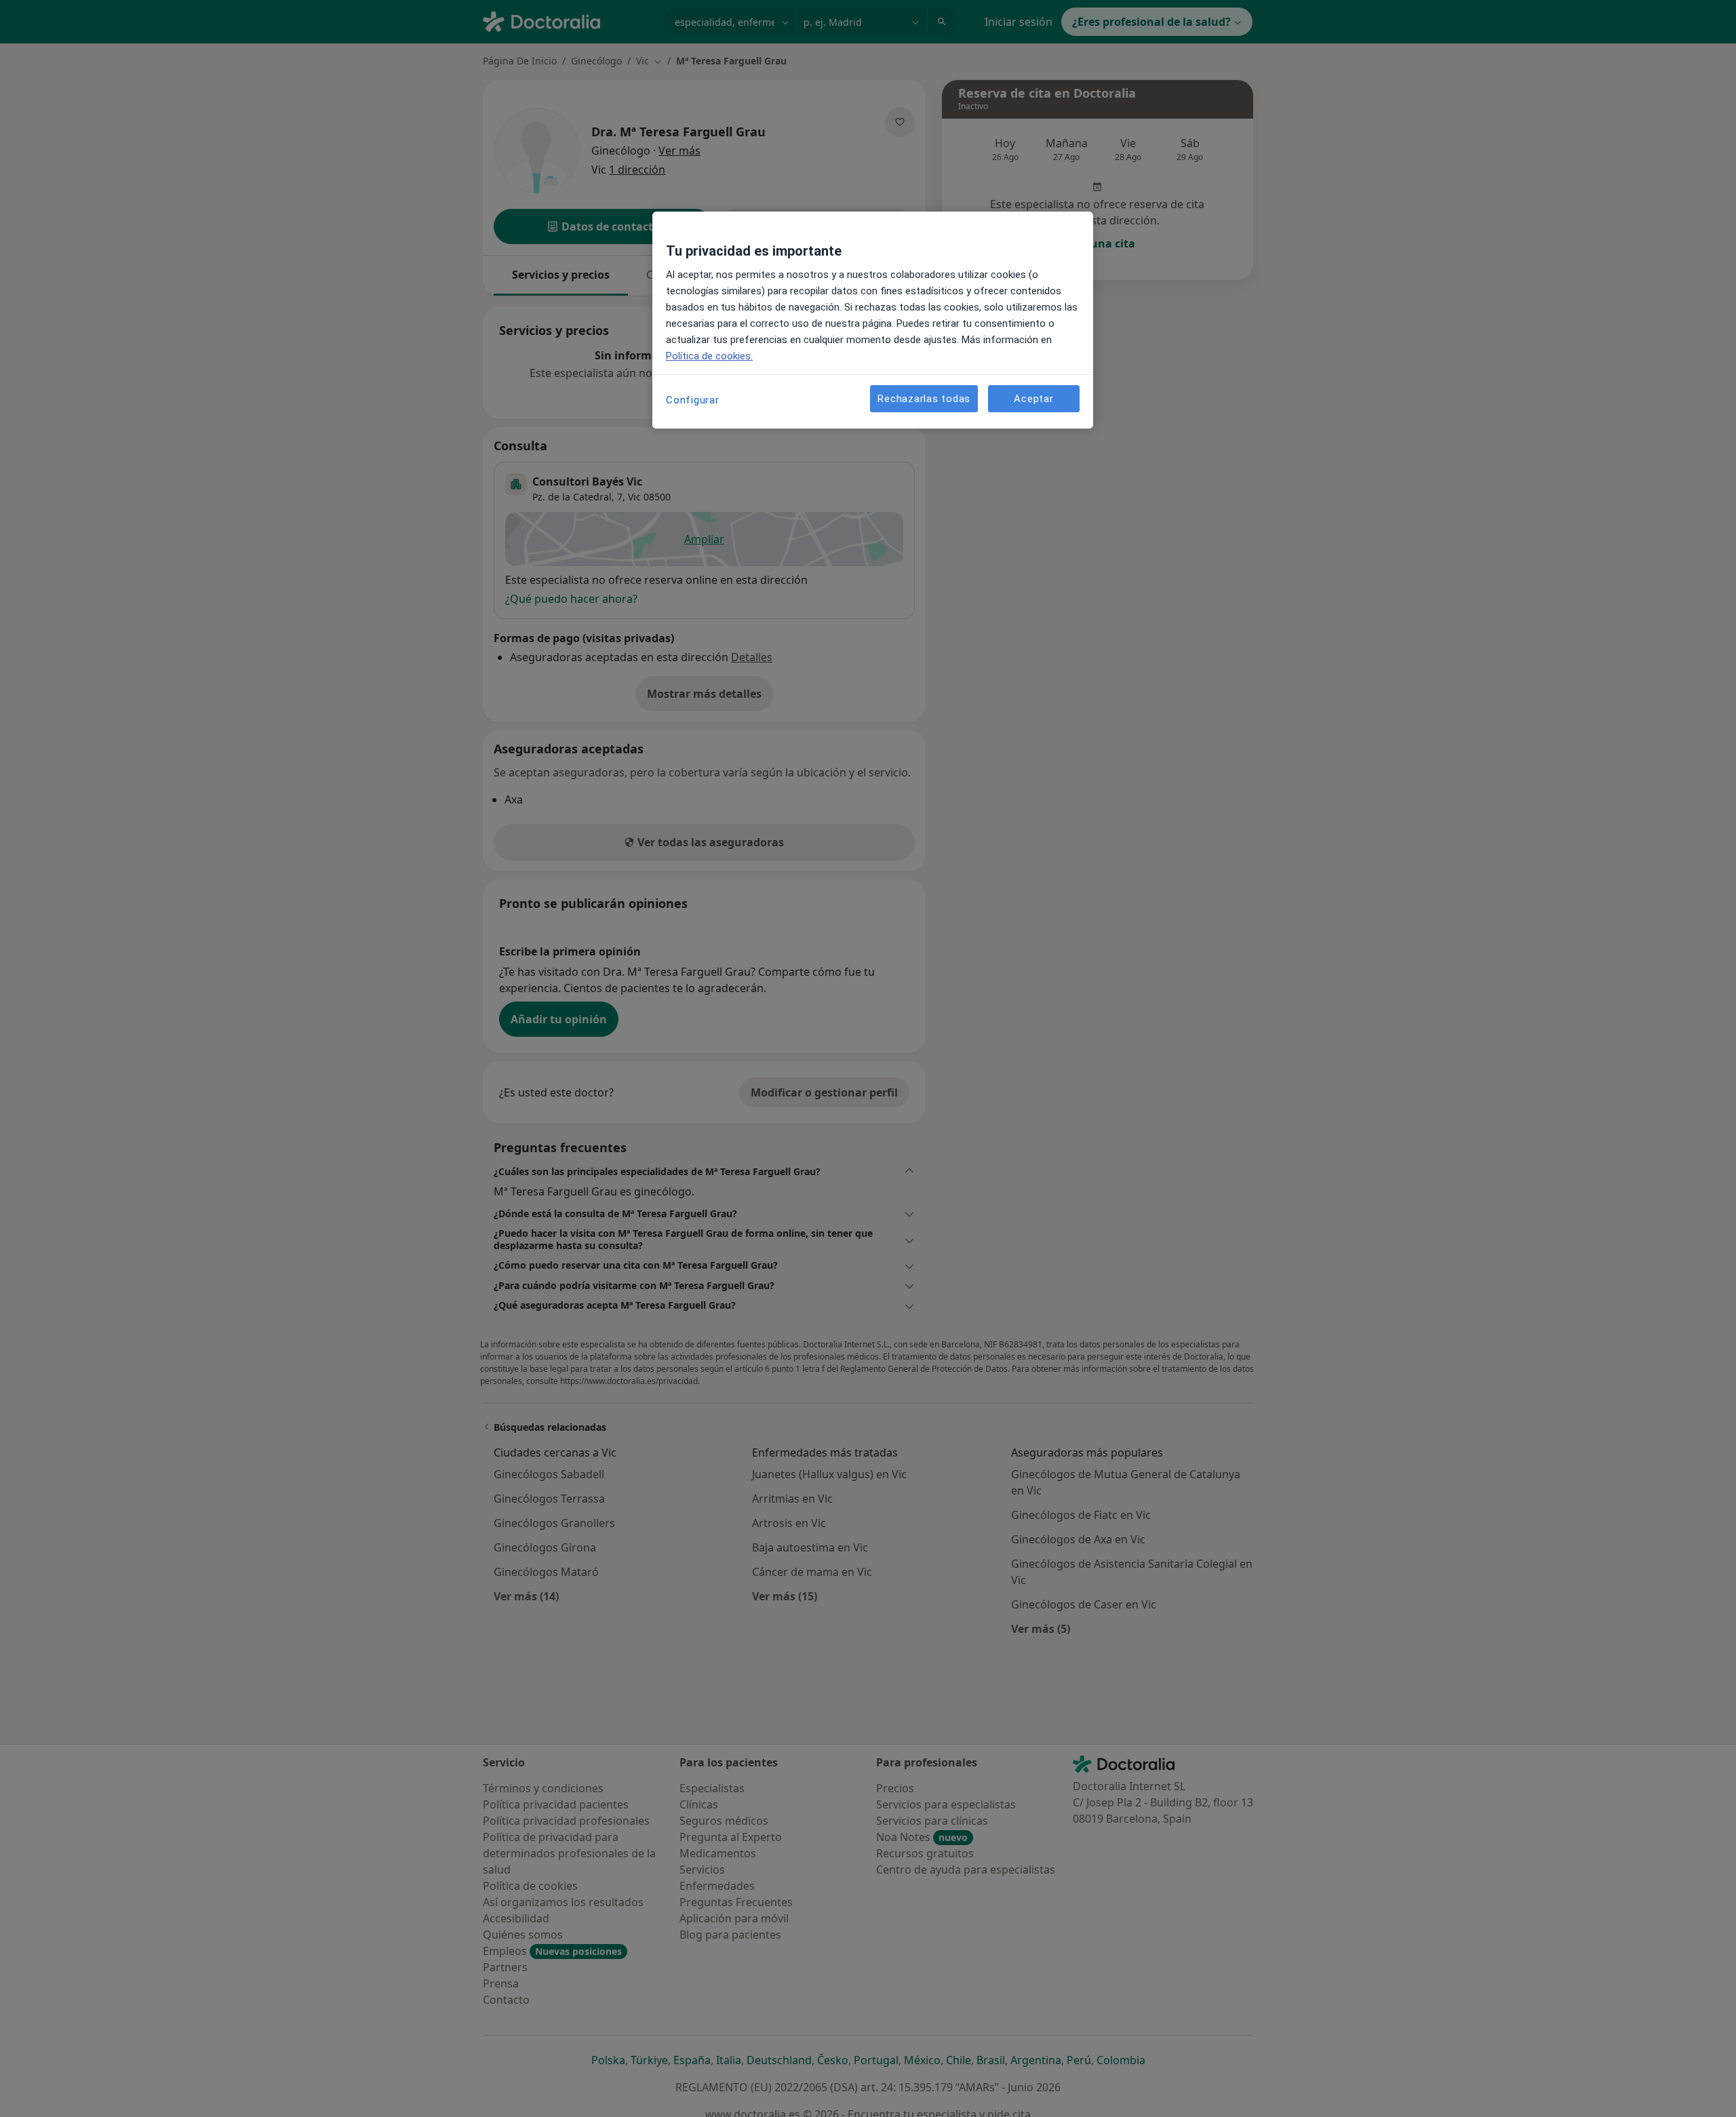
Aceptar (1033, 399)
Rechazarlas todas (924, 399)
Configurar (693, 400)
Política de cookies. (709, 356)
